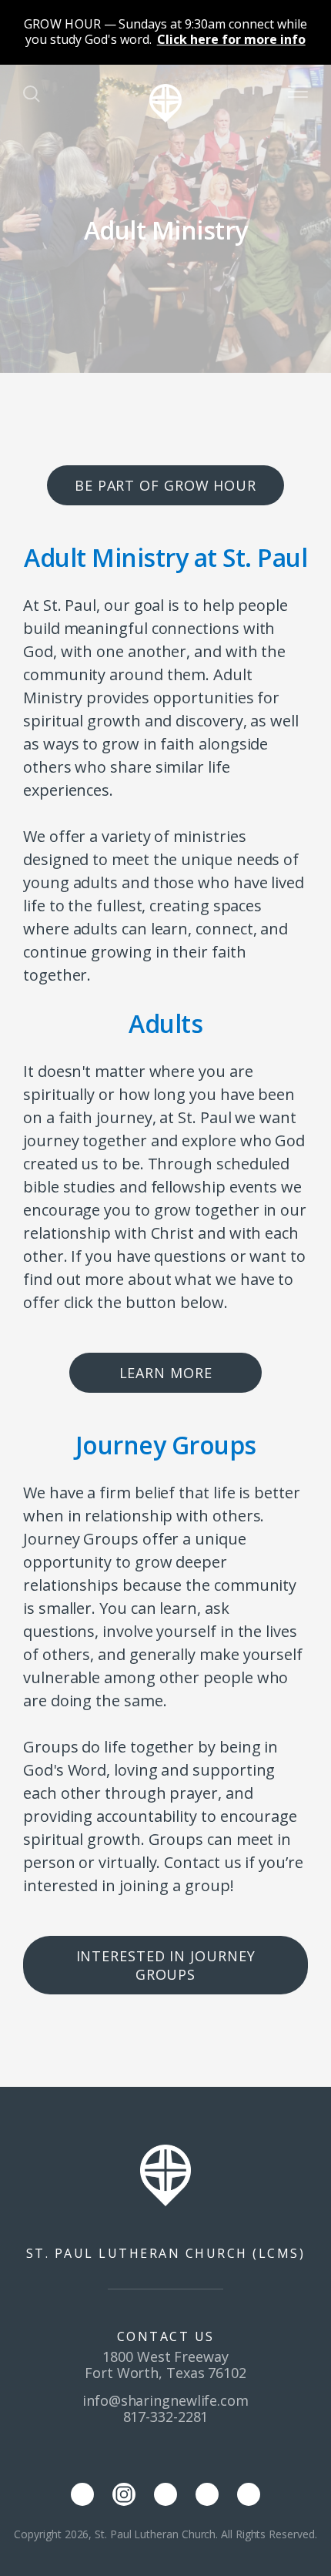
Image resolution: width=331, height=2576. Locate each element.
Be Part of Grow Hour (165, 485)
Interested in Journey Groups (166, 1965)
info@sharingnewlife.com (165, 2400)
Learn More (166, 1373)
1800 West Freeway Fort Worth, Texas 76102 (165, 2365)
